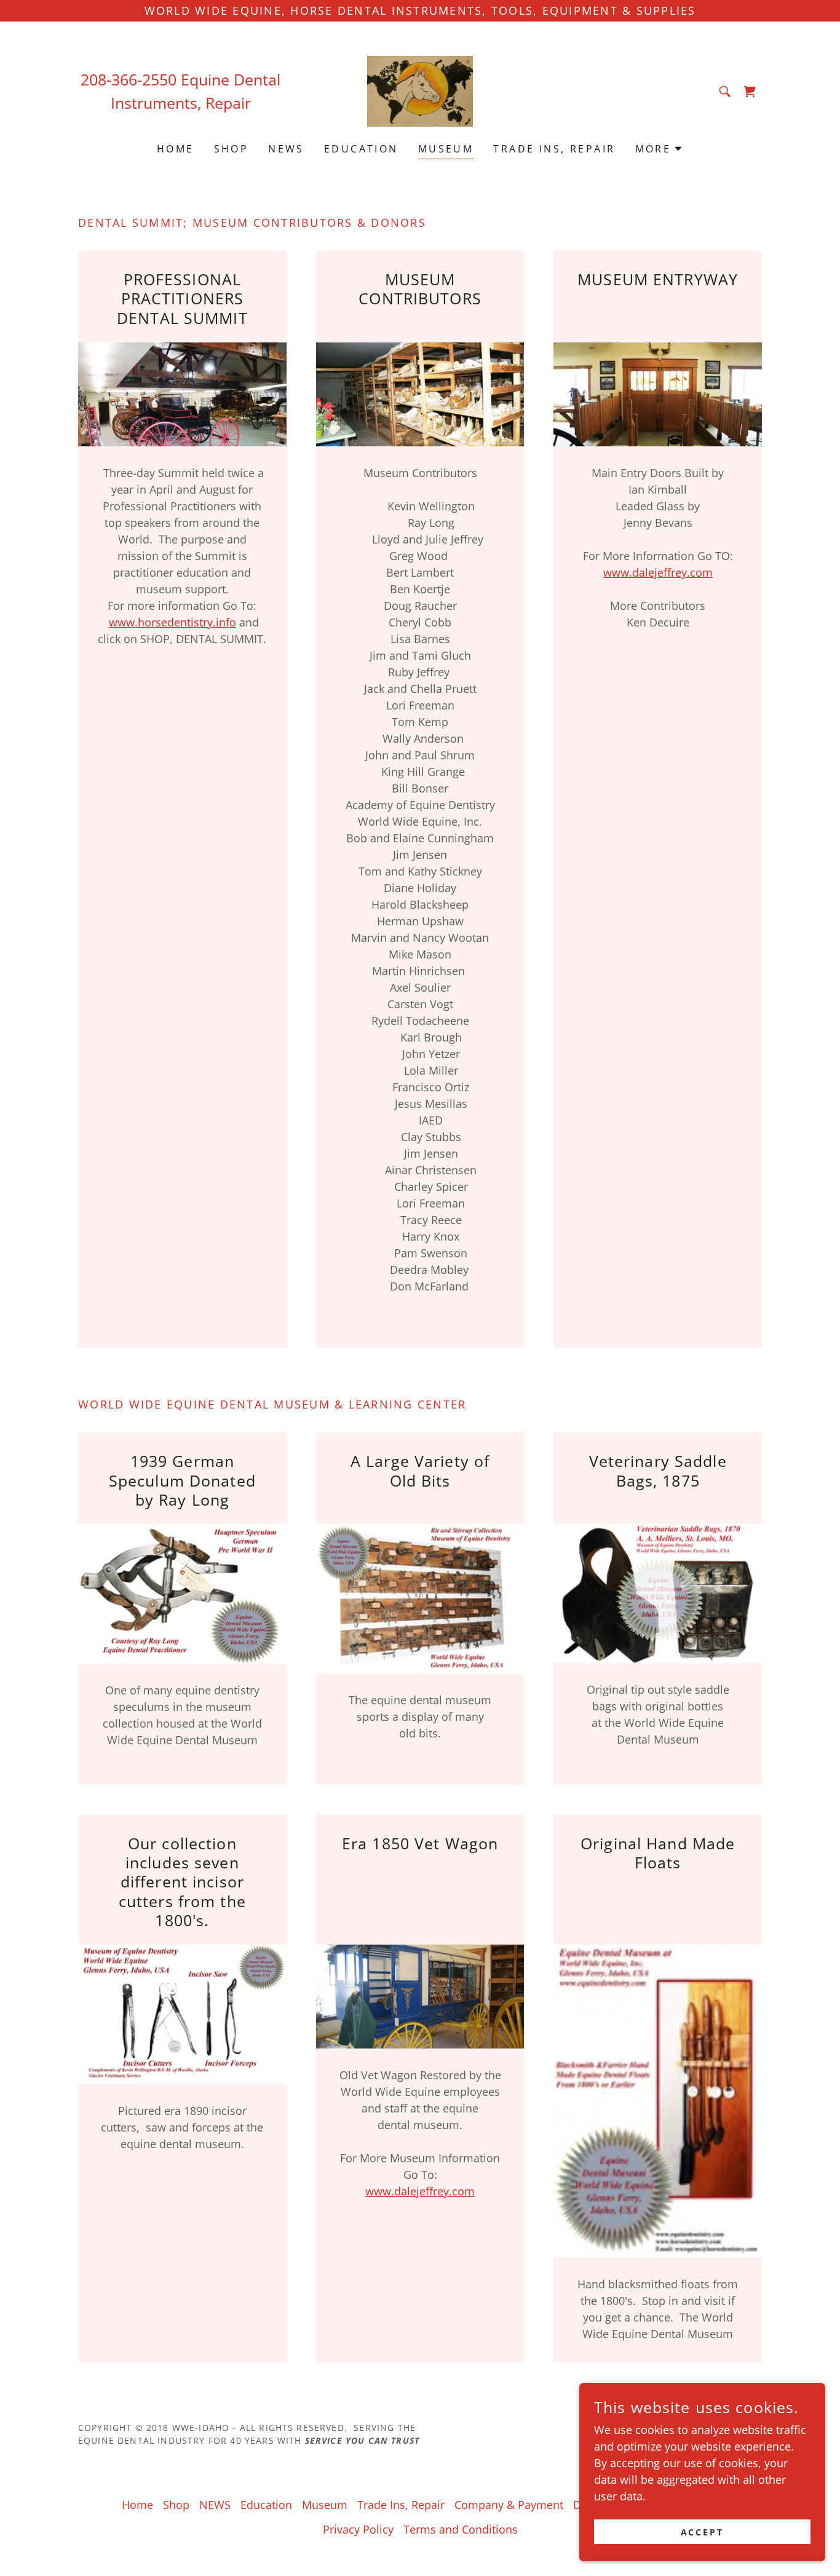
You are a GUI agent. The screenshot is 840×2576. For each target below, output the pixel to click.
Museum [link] (446, 149)
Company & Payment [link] (509, 2505)
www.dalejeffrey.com (658, 572)
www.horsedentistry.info (172, 622)
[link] (420, 90)
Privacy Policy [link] (358, 2529)
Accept (703, 2532)
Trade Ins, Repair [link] (554, 149)
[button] (660, 149)
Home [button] (137, 2505)
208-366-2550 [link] (129, 79)
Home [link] (176, 149)
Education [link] (361, 149)
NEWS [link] (286, 149)
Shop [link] (232, 149)
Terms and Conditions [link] (461, 2529)
